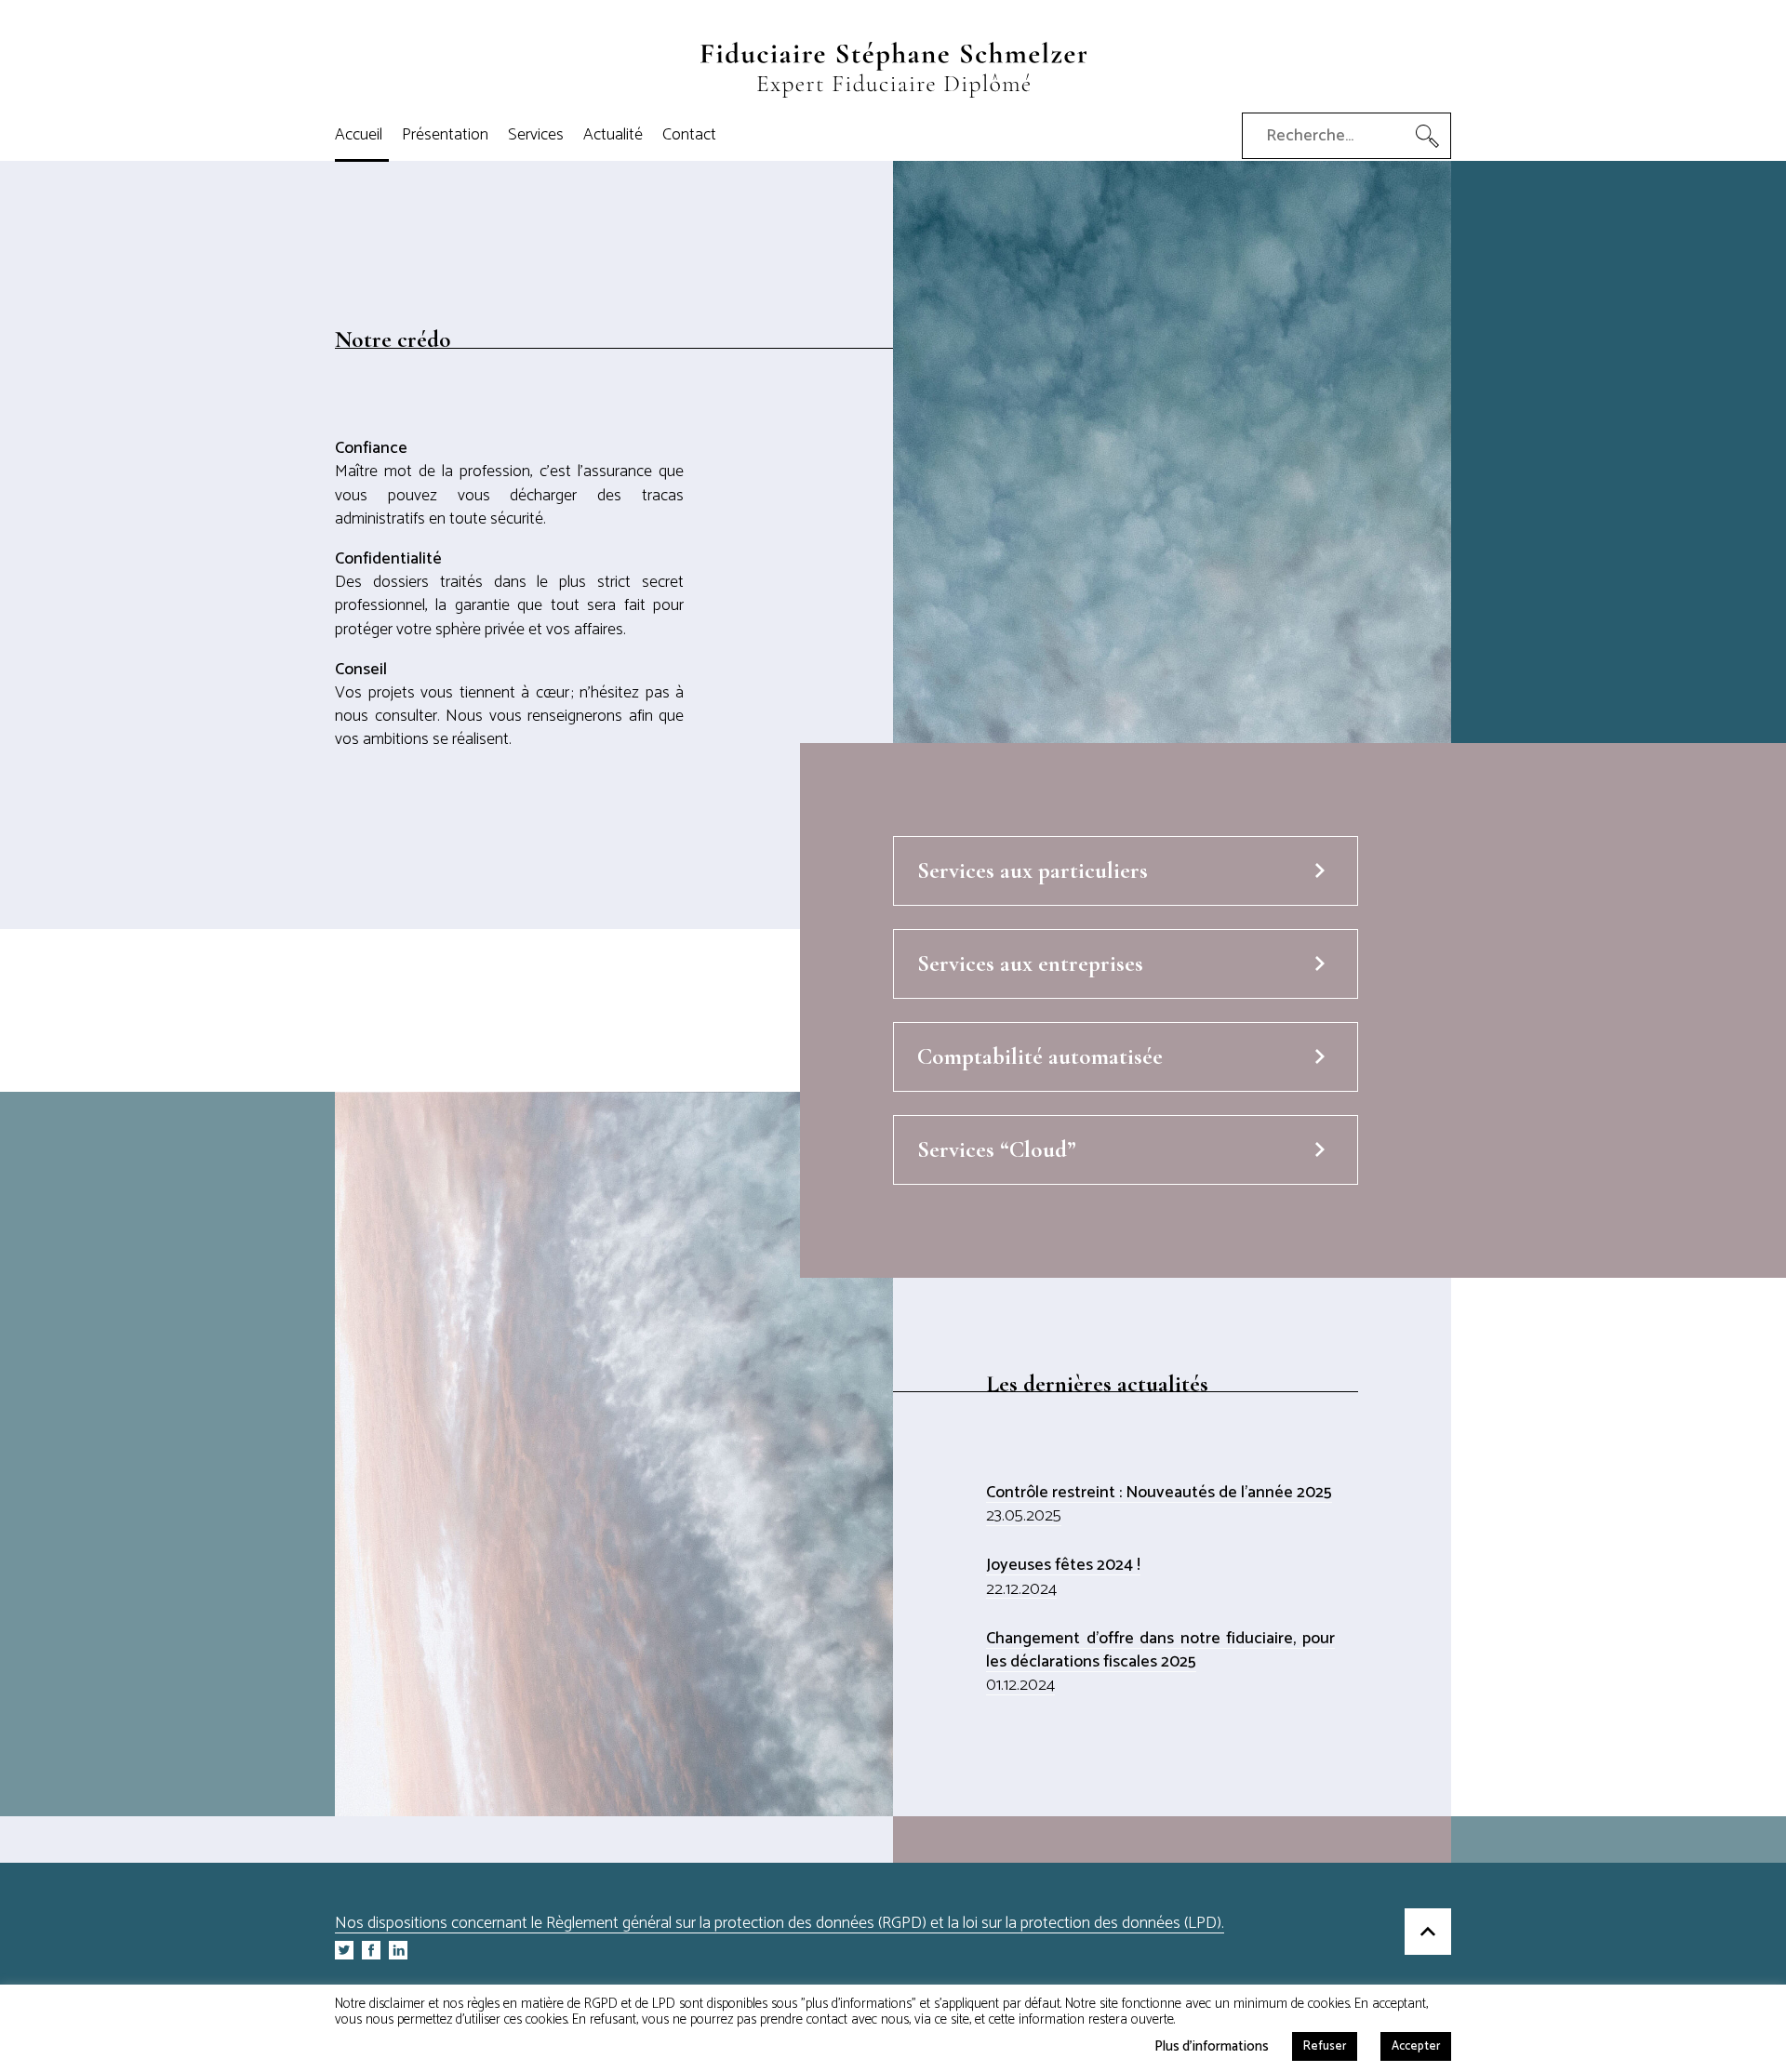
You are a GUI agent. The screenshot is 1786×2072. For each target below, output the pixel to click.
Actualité (613, 135)
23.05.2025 (1024, 1516)
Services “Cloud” (997, 1149)
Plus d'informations (1212, 2045)
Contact (689, 135)
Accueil (359, 135)
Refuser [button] (1325, 2046)
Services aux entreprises (1030, 963)
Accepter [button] (1416, 2046)
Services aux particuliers (1033, 870)
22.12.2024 (1021, 1589)
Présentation (445, 135)
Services (536, 135)
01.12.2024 (1020, 1685)
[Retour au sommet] (1428, 1934)
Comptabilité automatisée (1040, 1056)
